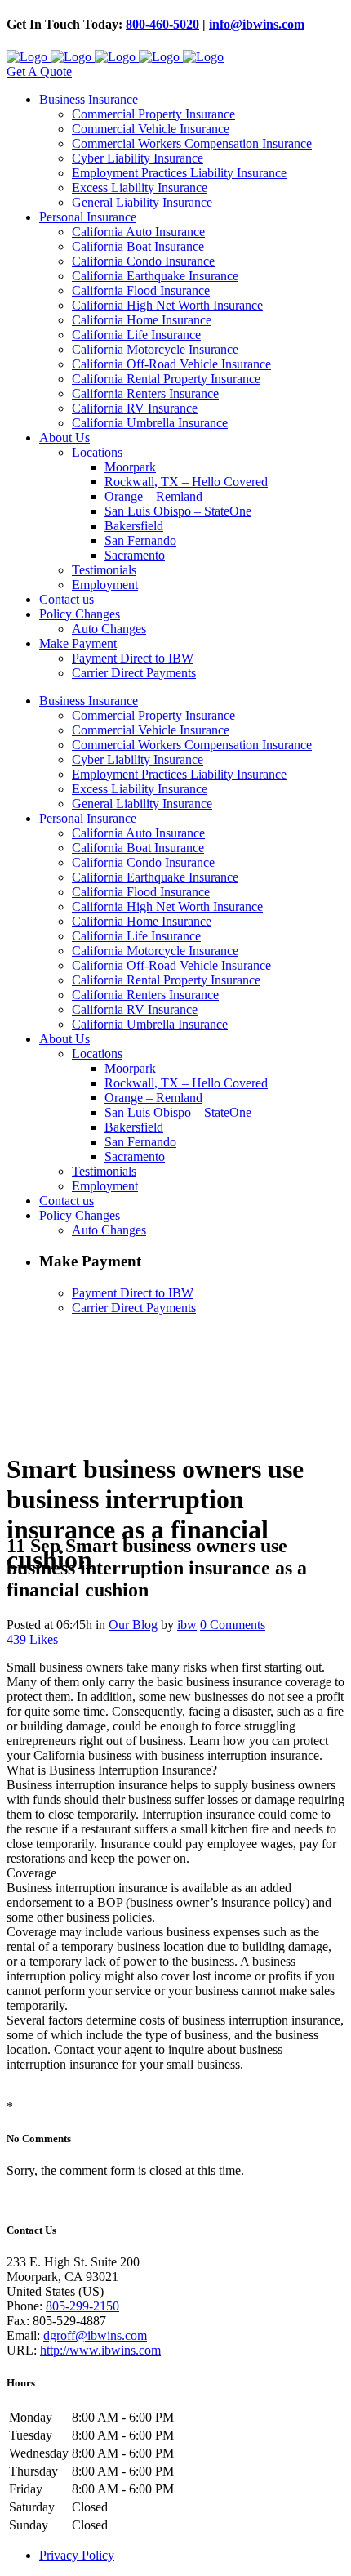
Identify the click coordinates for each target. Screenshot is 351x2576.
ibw (187, 1625)
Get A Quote (39, 71)
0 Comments (233, 1625)
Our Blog (133, 1625)
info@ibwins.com (257, 24)
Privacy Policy (77, 2555)
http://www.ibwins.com (100, 2350)
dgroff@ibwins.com (95, 2335)
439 (32, 1639)
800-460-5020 (162, 24)
